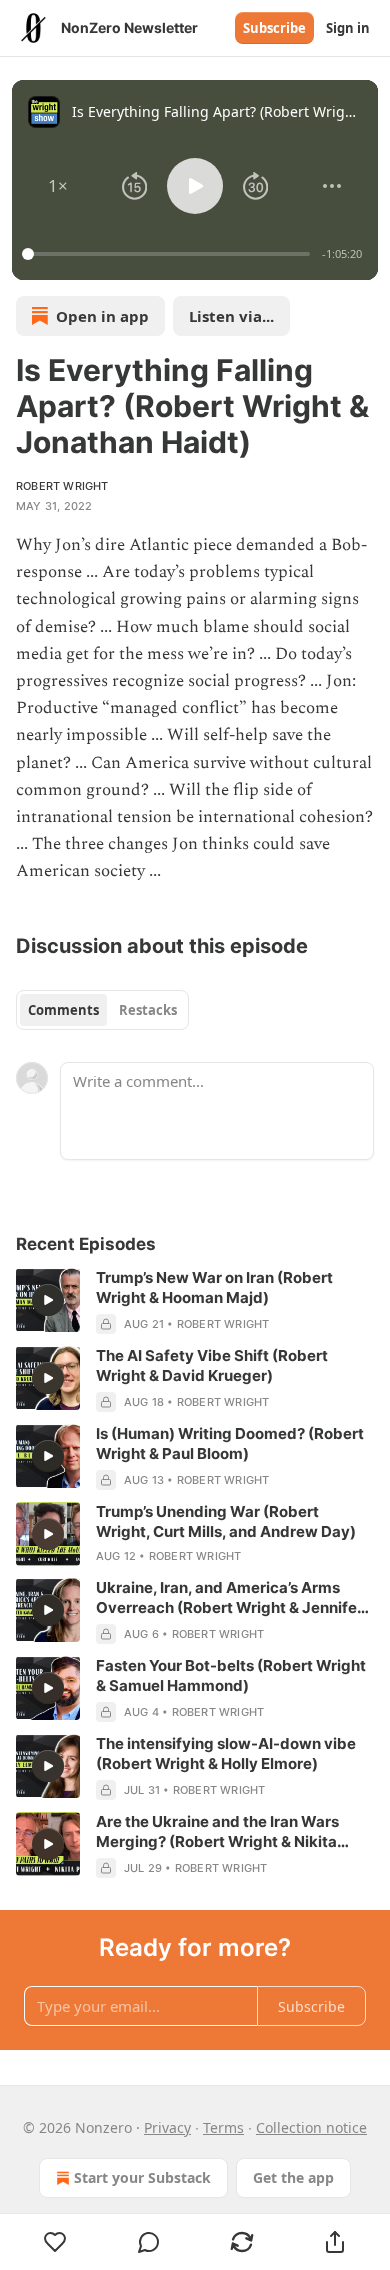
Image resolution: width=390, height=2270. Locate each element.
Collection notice (311, 2127)
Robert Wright (62, 486)
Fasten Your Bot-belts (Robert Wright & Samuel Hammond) (231, 1675)
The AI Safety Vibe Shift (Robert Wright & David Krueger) (212, 1365)
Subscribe (274, 28)
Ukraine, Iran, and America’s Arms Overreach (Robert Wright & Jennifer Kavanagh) (229, 1598)
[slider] (169, 254)
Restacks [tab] (148, 1010)
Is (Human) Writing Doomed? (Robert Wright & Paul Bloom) (230, 1443)
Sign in (348, 28)
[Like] (55, 2242)
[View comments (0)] (148, 2242)
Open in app (102, 316)
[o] (48, 1300)
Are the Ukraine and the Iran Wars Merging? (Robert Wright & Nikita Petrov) (217, 1832)
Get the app (293, 2177)
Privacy (167, 2127)
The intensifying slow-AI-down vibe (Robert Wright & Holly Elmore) (226, 1753)
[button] (58, 186)
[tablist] (102, 1010)
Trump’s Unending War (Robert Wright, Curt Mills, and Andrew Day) (226, 1521)
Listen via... (231, 316)
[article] (195, 1301)
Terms (223, 2127)
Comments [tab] (63, 1010)
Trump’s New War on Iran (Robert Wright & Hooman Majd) (214, 1287)
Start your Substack (142, 2177)
